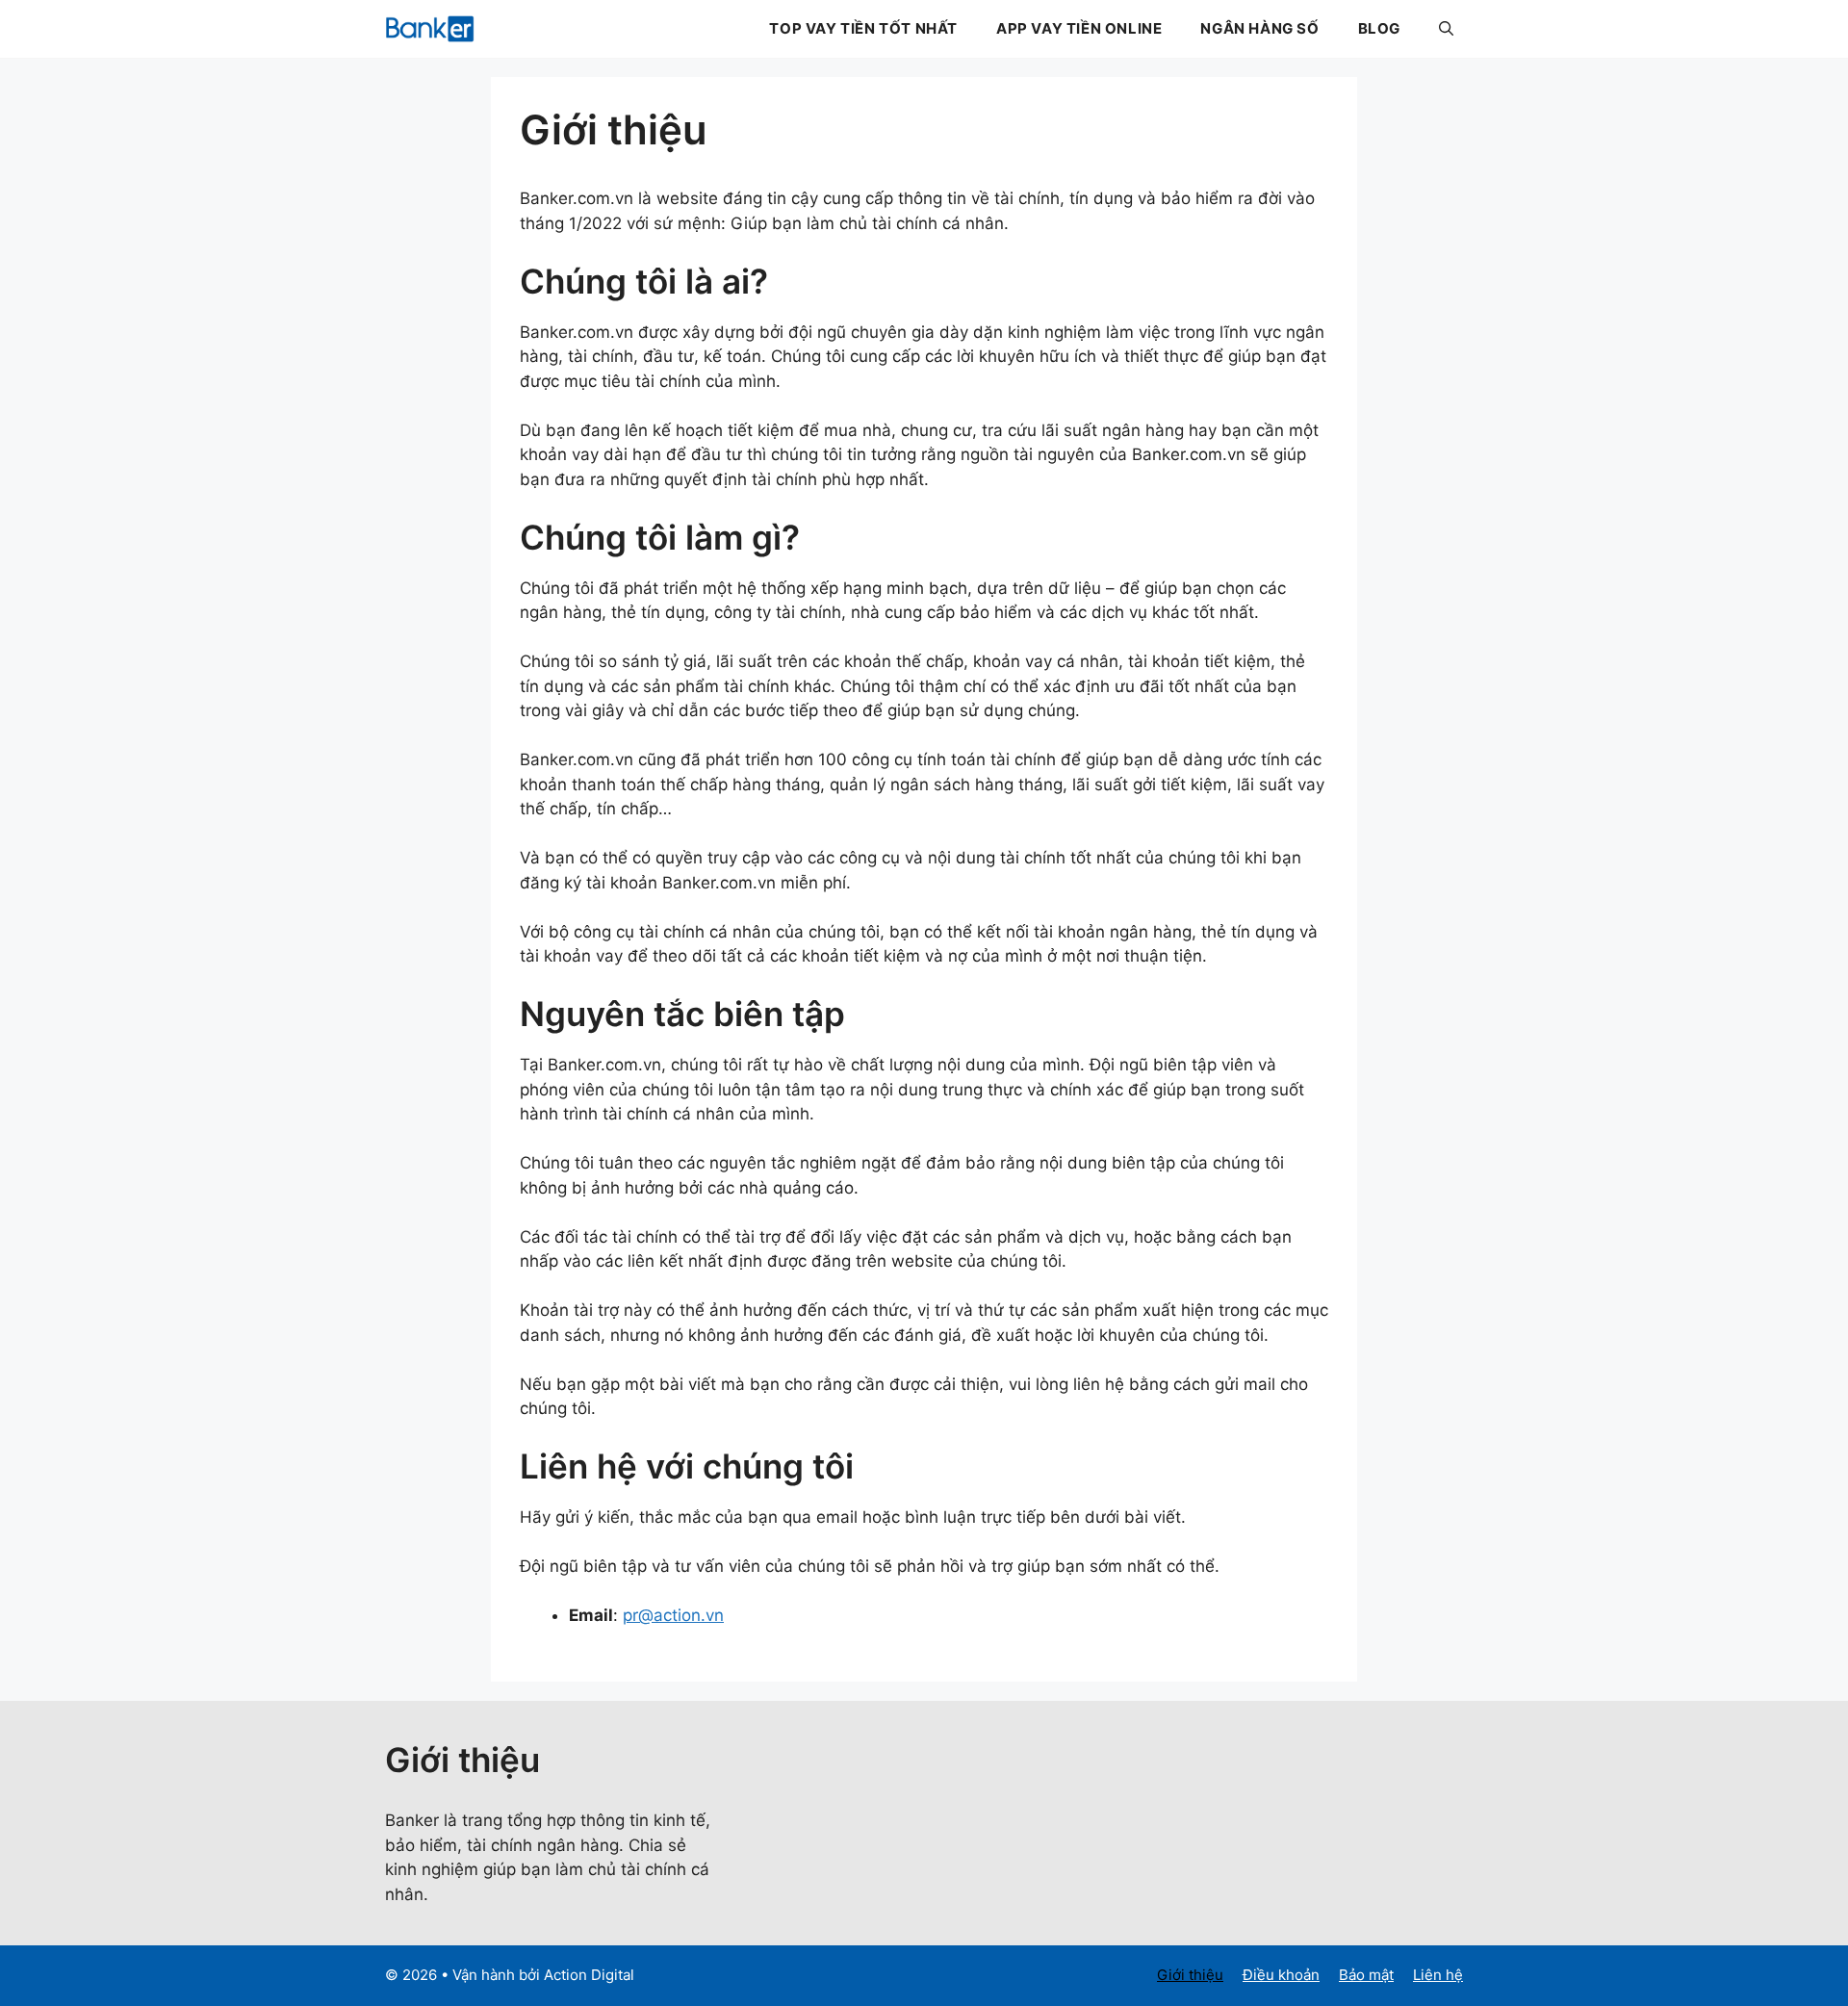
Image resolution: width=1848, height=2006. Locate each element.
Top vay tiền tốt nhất (863, 28)
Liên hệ (1438, 1975)
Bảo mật (1366, 1975)
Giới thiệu (1190, 1975)
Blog (1379, 28)
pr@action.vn (673, 1615)
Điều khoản (1281, 1975)
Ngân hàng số (1259, 28)
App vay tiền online (1079, 28)
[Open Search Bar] (1446, 29)
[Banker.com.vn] (430, 29)
